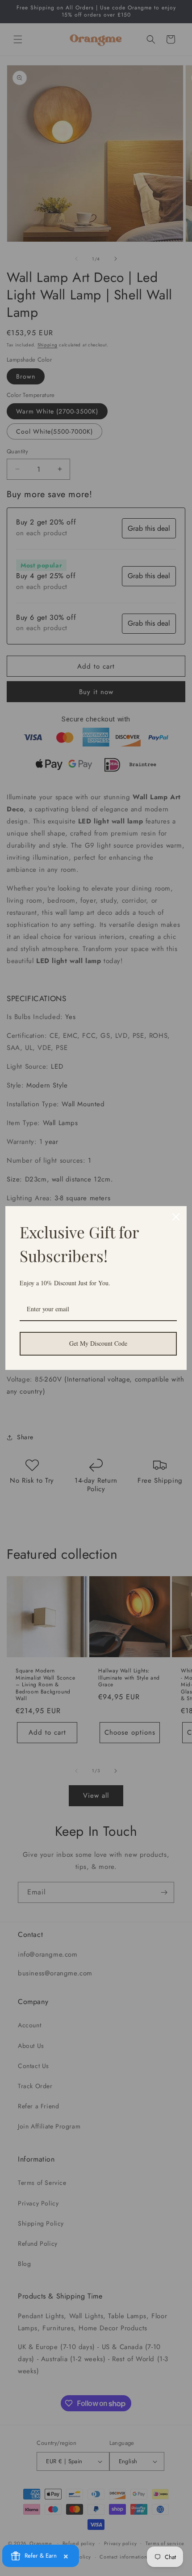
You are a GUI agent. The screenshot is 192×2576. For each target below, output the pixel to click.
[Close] (176, 1217)
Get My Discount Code (98, 1343)
